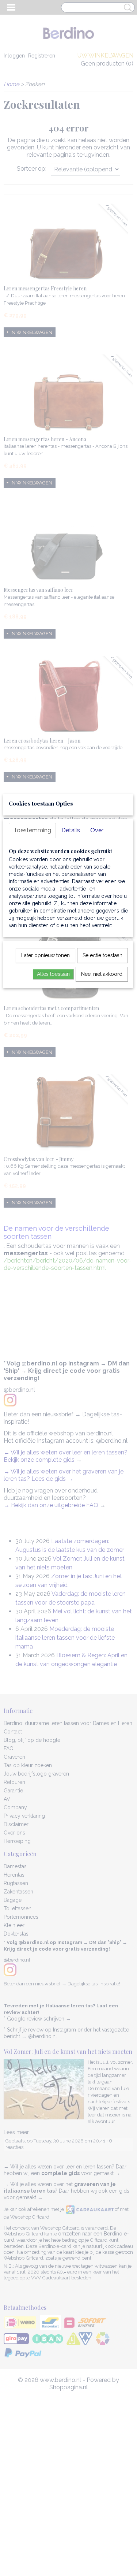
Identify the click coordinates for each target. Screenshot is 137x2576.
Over (97, 830)
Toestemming (32, 830)
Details (71, 830)
